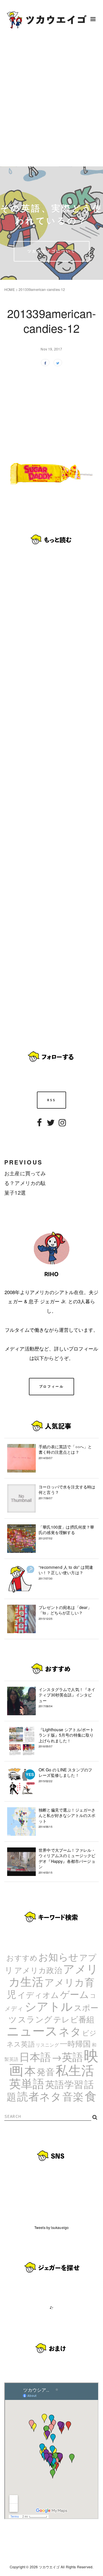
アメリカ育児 (50, 1988)
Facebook (39, 1126)
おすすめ (22, 1957)
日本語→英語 (51, 2056)
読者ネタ (39, 2096)
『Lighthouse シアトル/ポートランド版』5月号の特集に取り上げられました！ (66, 1738)
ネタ (70, 2031)
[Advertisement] (51, 102)
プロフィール (51, 1386)
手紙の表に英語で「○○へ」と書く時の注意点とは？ (65, 1452)
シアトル (49, 2006)
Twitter (51, 1126)
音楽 (73, 2096)
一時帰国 (75, 2043)
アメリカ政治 (38, 1970)
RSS (52, 1100)
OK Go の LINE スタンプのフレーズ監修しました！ (65, 1775)
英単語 (27, 2083)
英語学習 (64, 2084)
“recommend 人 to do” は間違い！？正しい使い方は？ (66, 1572)
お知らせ (58, 1956)
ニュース (32, 2030)
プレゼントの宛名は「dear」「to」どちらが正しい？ (65, 1613)
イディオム (38, 1994)
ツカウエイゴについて (52, 251)
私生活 (75, 2070)
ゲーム (75, 1994)
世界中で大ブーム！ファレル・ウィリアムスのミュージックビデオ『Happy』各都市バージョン (67, 1861)
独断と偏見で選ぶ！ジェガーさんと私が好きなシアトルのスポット (67, 1818)
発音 (45, 2071)
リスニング (47, 2045)
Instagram (62, 1126)
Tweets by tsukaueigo (51, 2227)
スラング (35, 2019)
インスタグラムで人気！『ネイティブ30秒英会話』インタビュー (67, 1697)
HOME (10, 289)
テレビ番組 (74, 2019)
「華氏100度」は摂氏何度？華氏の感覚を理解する (67, 1532)
